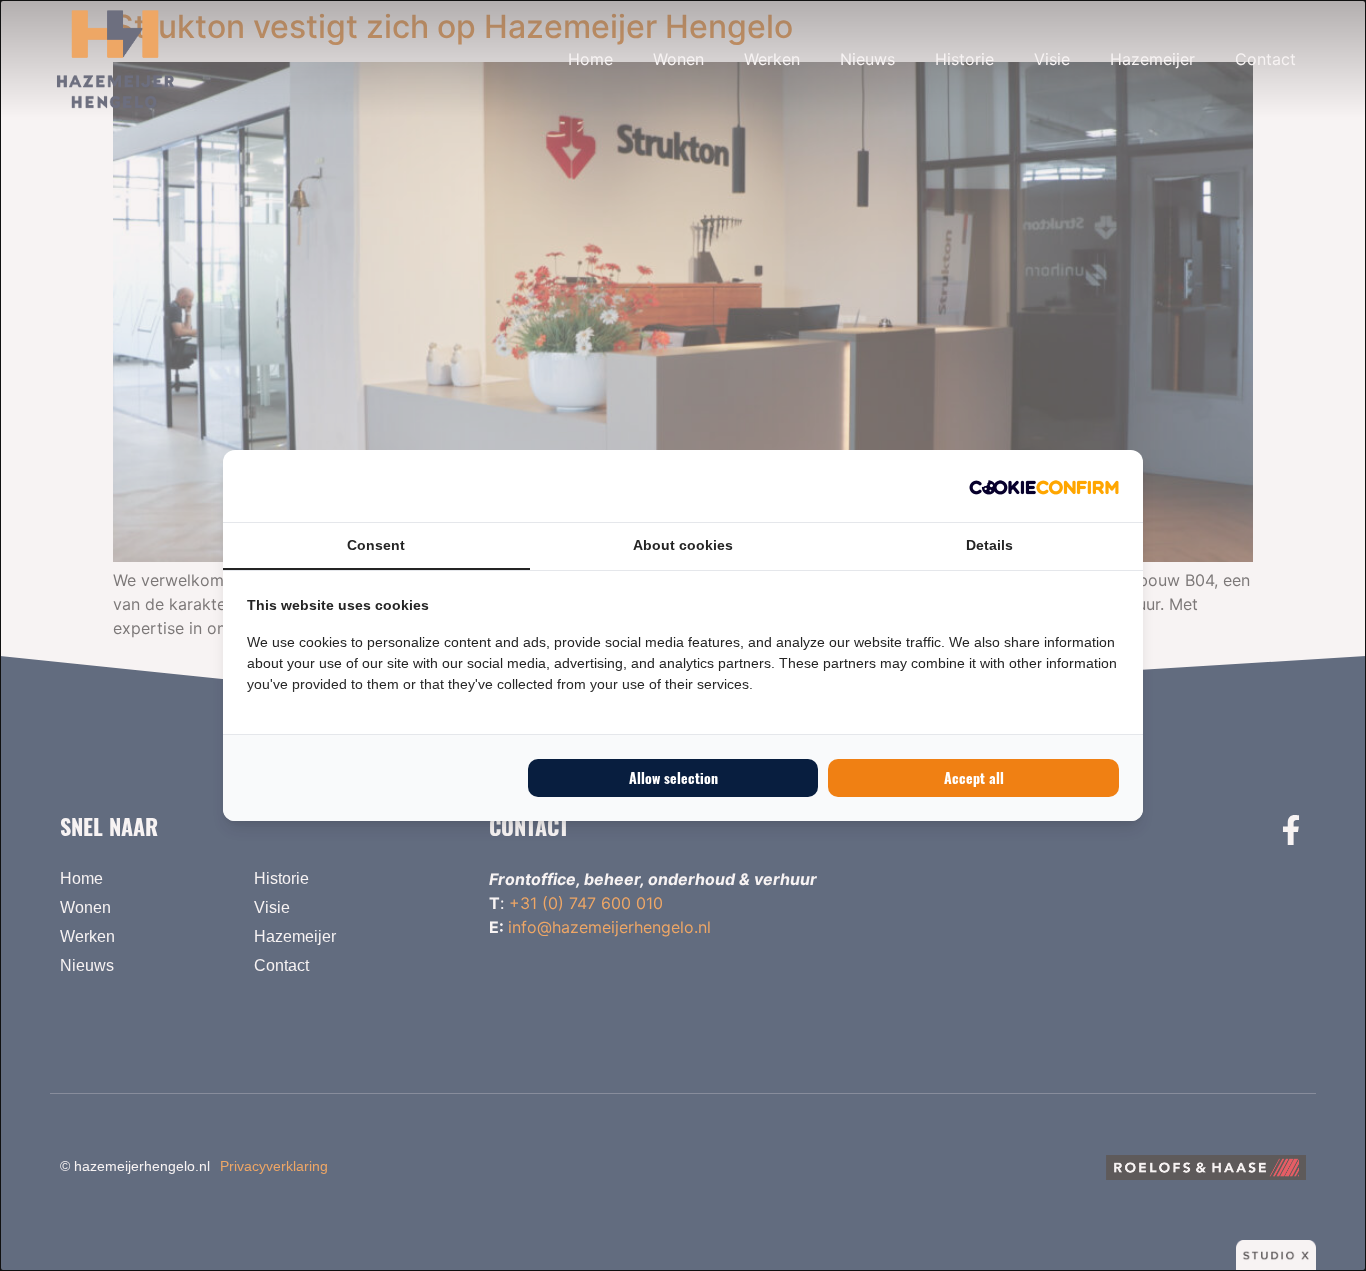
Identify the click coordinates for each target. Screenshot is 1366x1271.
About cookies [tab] (683, 545)
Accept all (974, 777)
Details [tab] (989, 545)
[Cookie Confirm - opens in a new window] (1044, 486)
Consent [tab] (376, 545)
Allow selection (673, 777)
